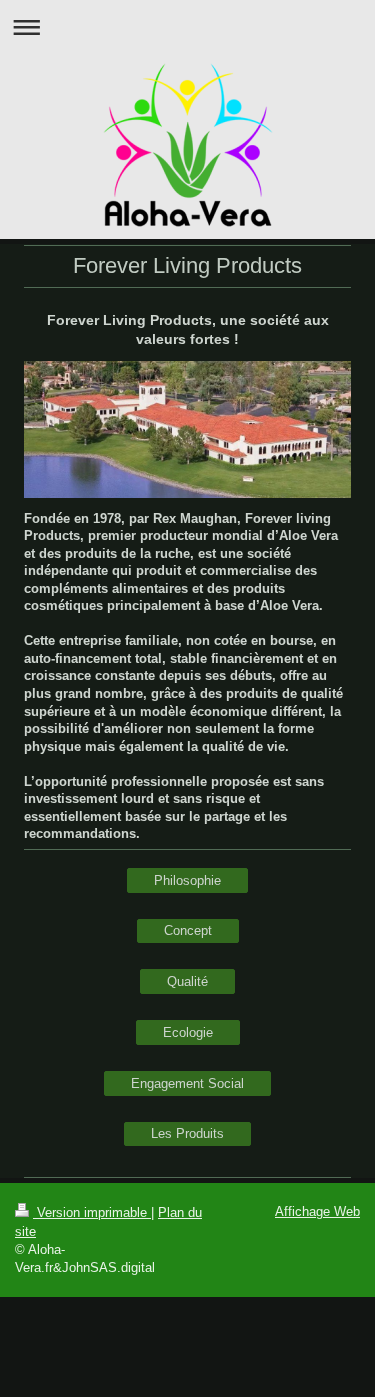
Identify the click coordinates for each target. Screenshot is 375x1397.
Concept (188, 930)
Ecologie (188, 1032)
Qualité (187, 981)
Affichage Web (317, 1211)
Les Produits (187, 1133)
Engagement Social (187, 1083)
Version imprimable (92, 1212)
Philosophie (187, 880)
